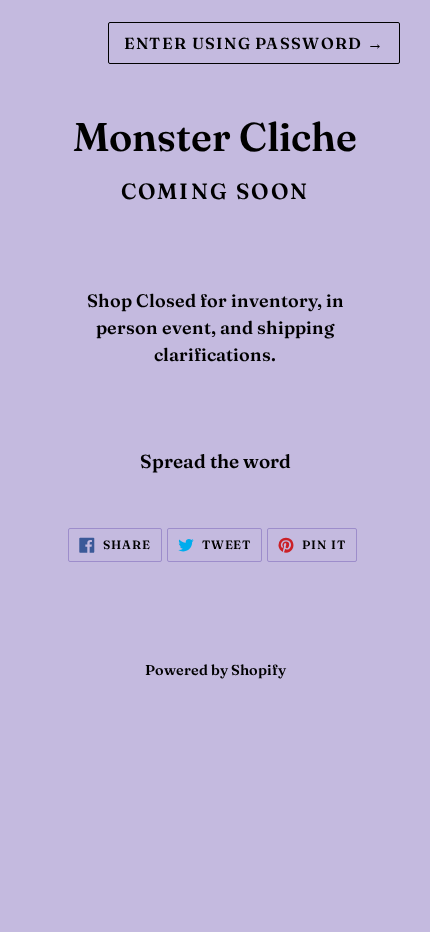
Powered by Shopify (215, 670)
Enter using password (254, 43)
